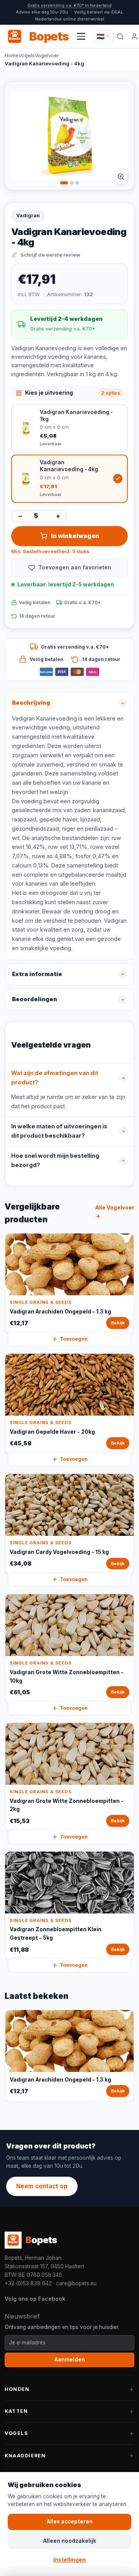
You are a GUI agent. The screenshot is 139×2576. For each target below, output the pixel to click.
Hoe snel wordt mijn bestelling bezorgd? (55, 1160)
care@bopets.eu (76, 2283)
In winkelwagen (75, 536)
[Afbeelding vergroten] (121, 177)
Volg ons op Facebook (35, 2299)
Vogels (27, 55)
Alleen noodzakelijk (70, 2541)
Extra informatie (37, 974)
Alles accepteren (70, 2521)
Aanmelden (70, 2360)
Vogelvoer (47, 55)
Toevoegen (74, 1339)
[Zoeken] (120, 36)
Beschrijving (31, 703)
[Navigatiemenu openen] (81, 36)
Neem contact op (42, 2186)
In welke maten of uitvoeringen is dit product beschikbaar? (59, 1131)
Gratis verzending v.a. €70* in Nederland (69, 5)
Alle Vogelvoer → (115, 1212)
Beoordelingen (35, 999)
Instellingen (69, 2560)
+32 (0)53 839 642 (28, 2283)
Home (12, 55)
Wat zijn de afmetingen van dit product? (55, 1078)
